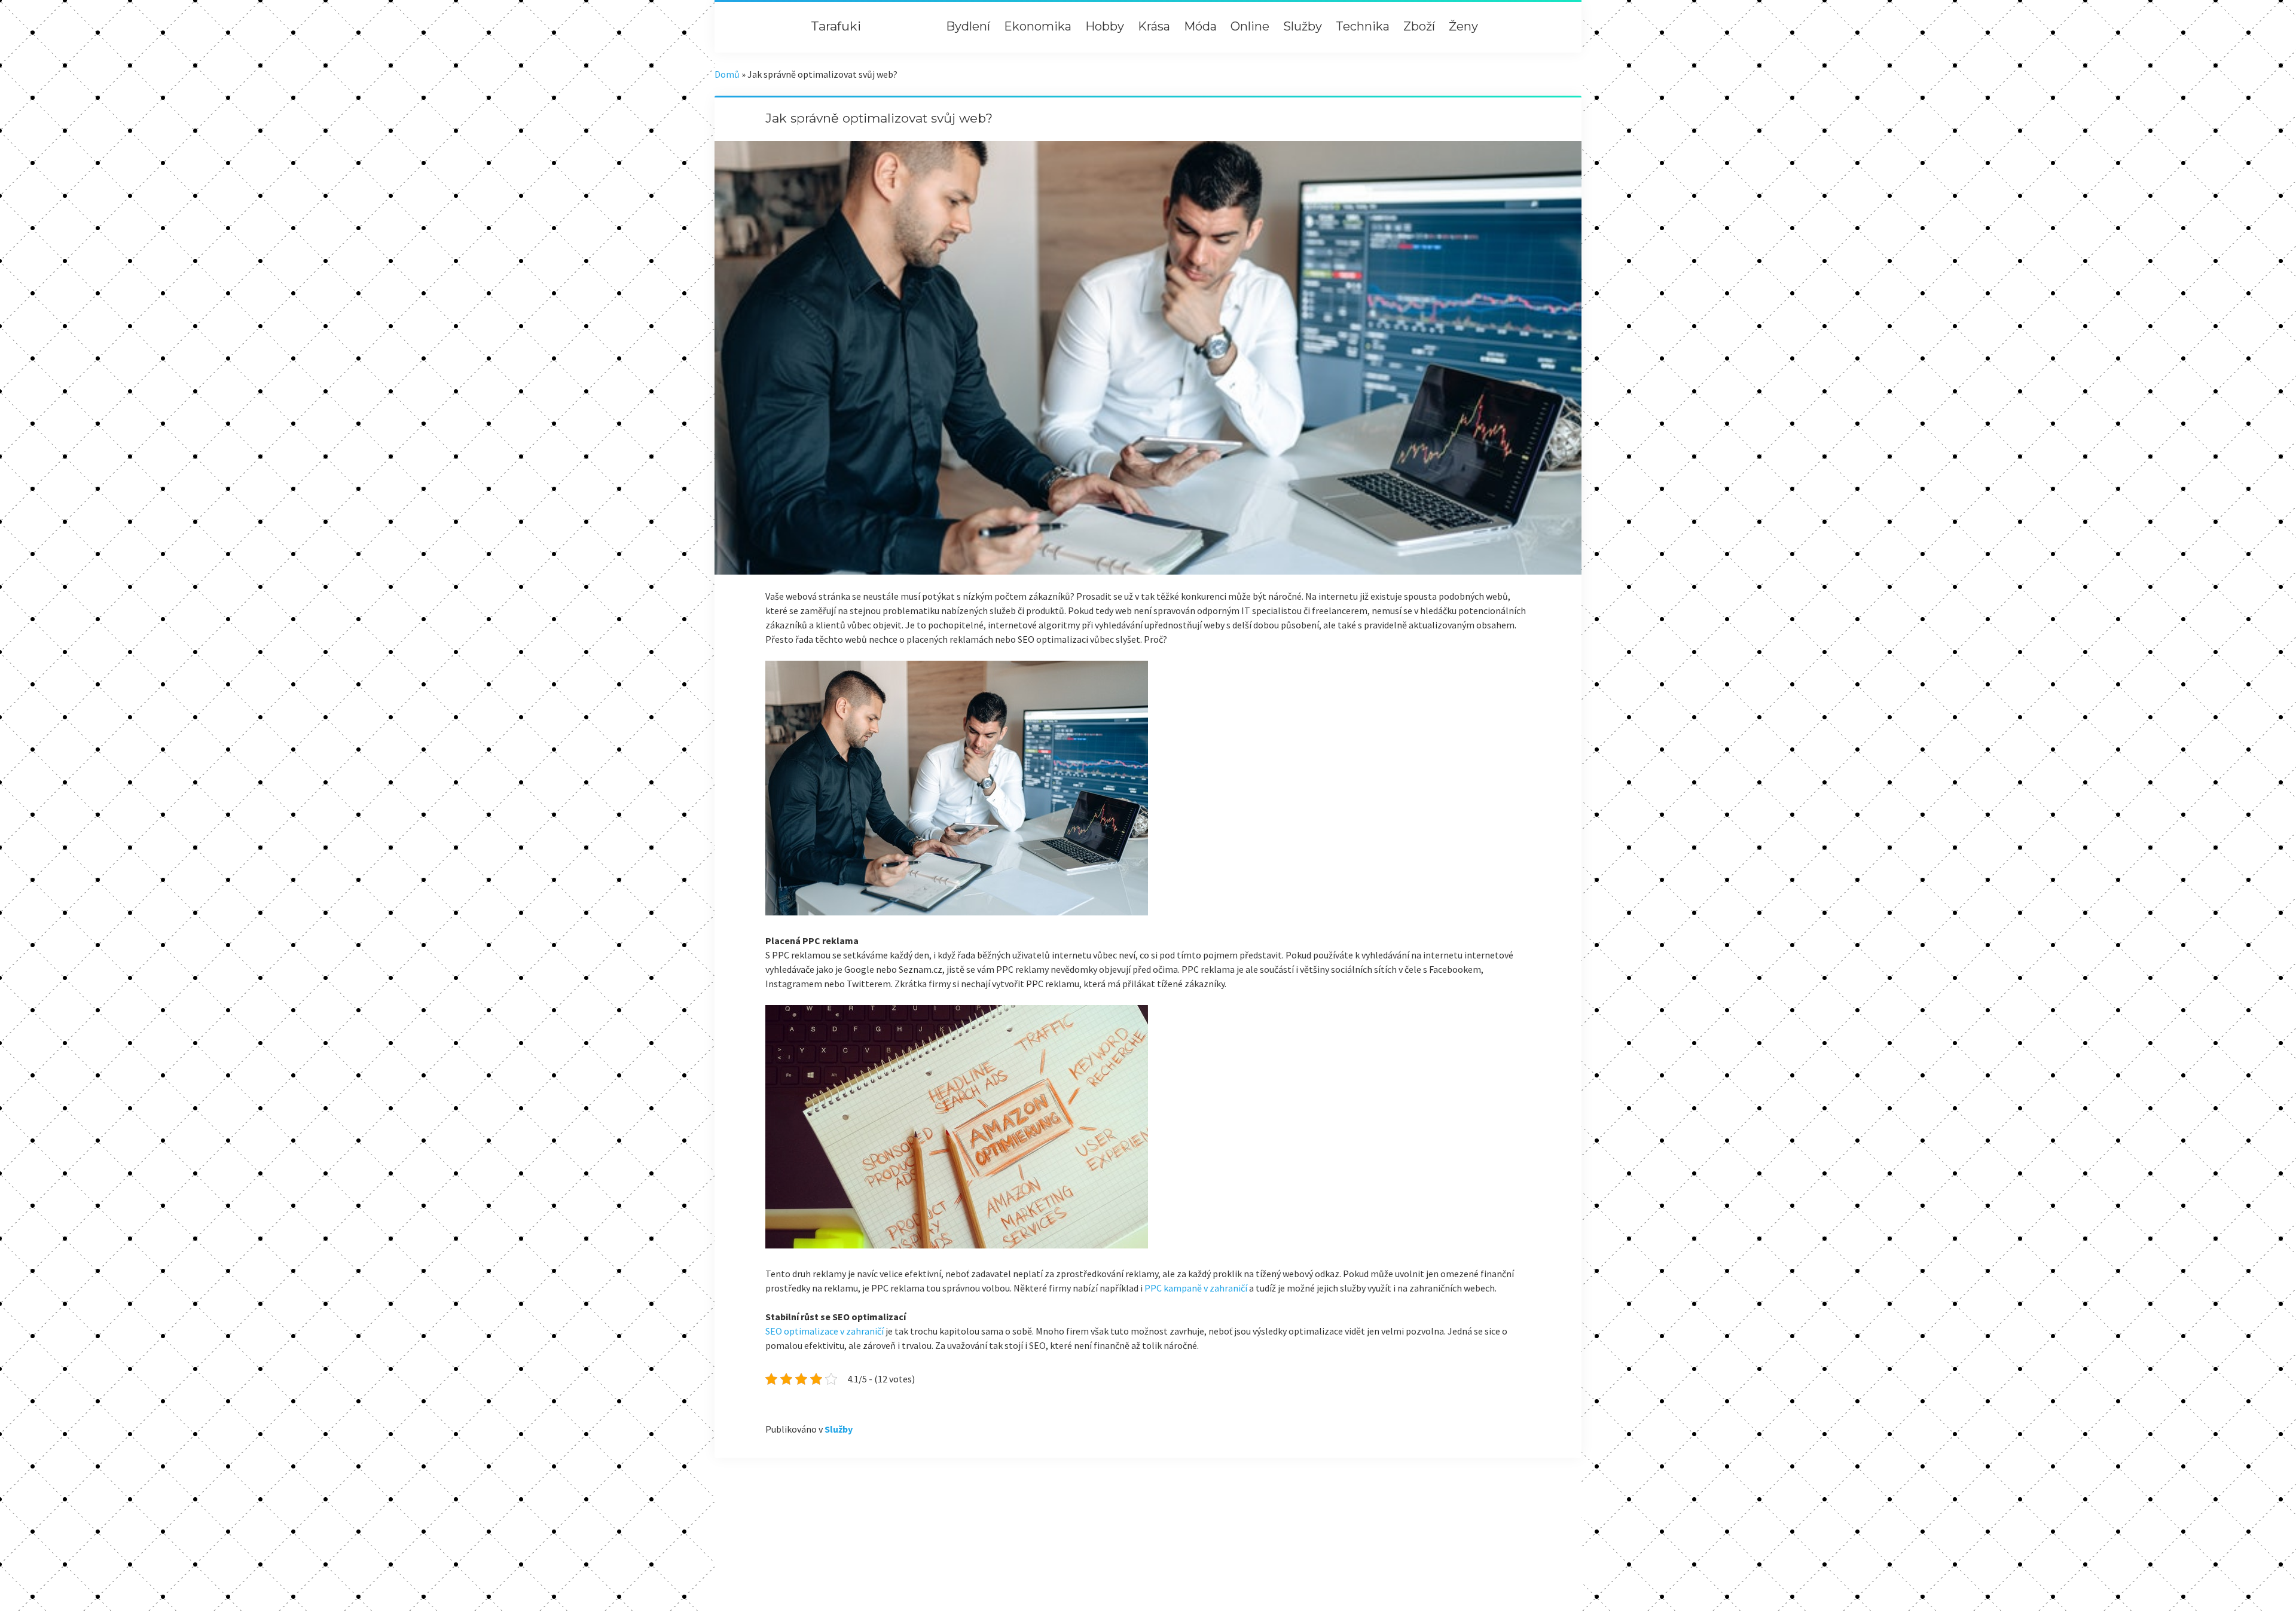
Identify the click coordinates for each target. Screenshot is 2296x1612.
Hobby (1105, 26)
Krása (1154, 26)
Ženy (1463, 26)
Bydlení (968, 26)
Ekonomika (1038, 26)
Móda (1200, 26)
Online (1250, 26)
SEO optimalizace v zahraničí (825, 1331)
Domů (727, 74)
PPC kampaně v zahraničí (1196, 1288)
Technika (1363, 26)
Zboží (1419, 26)
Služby (1303, 26)
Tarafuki (836, 26)
